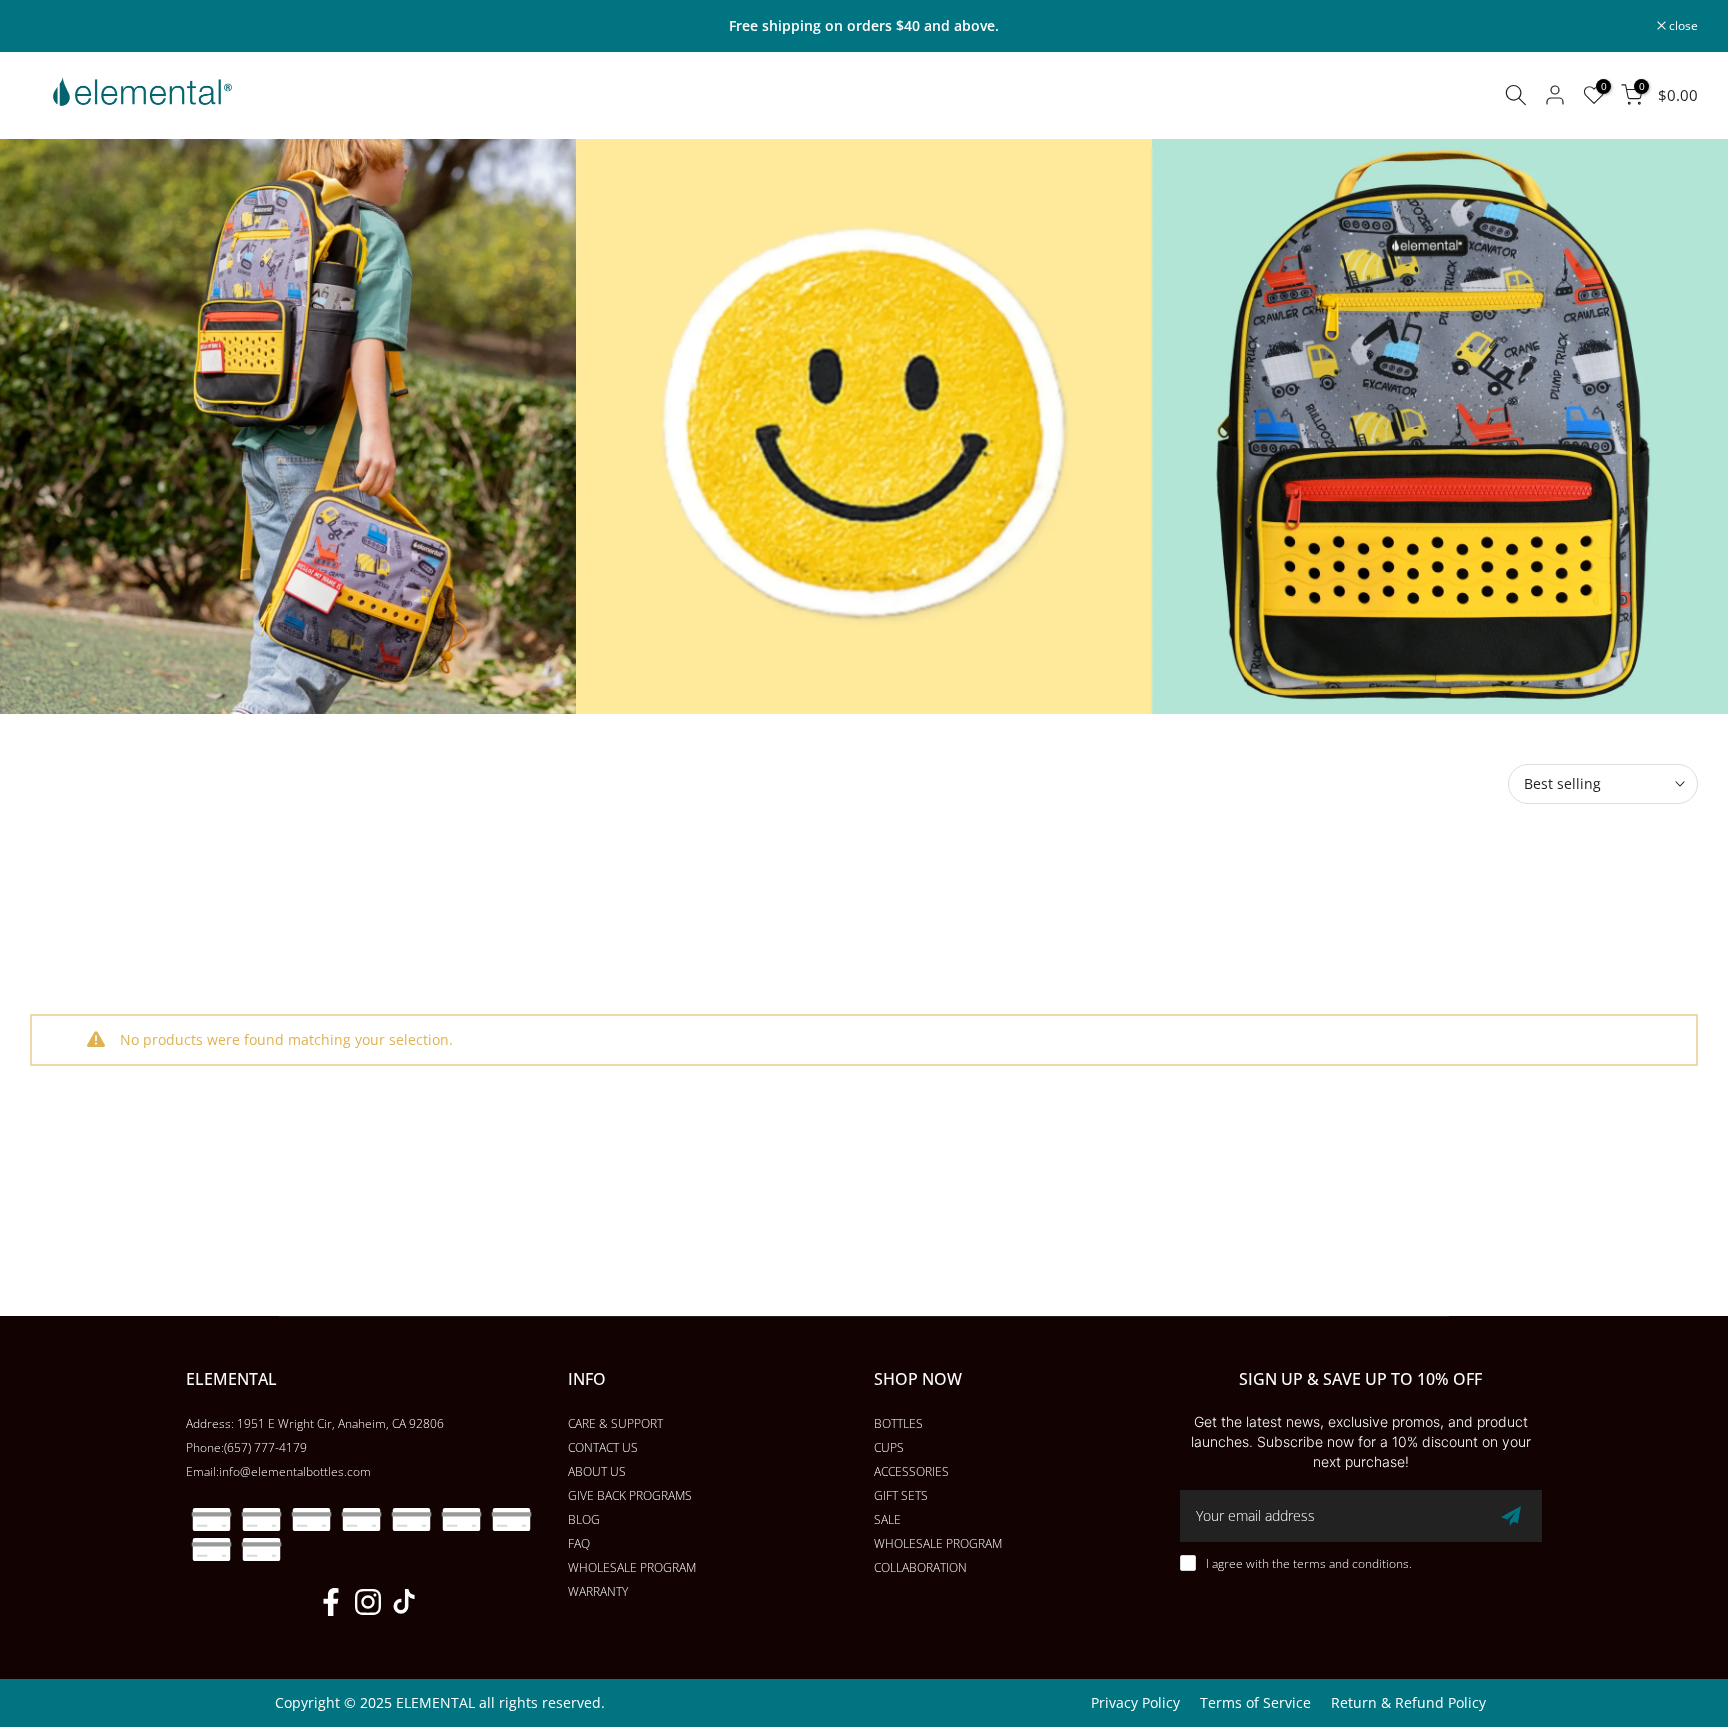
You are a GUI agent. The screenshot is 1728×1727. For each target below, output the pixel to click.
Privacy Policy (1135, 1702)
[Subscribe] (1511, 1516)
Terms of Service (1255, 1702)
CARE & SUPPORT (615, 1423)
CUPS (889, 1447)
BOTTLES (898, 1423)
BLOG (584, 1519)
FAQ (579, 1543)
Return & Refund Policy (1408, 1702)
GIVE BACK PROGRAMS (630, 1495)
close (55, 26)
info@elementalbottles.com (295, 1471)
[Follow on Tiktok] (404, 1601)
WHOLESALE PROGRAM (632, 1567)
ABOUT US (597, 1471)
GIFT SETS (901, 1495)
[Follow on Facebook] (331, 1601)
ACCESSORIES (911, 1471)
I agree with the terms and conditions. (1309, 1563)
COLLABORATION (920, 1567)
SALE (887, 1519)
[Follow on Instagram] (368, 1601)
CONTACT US (603, 1447)
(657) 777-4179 (265, 1447)
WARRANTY (598, 1591)
